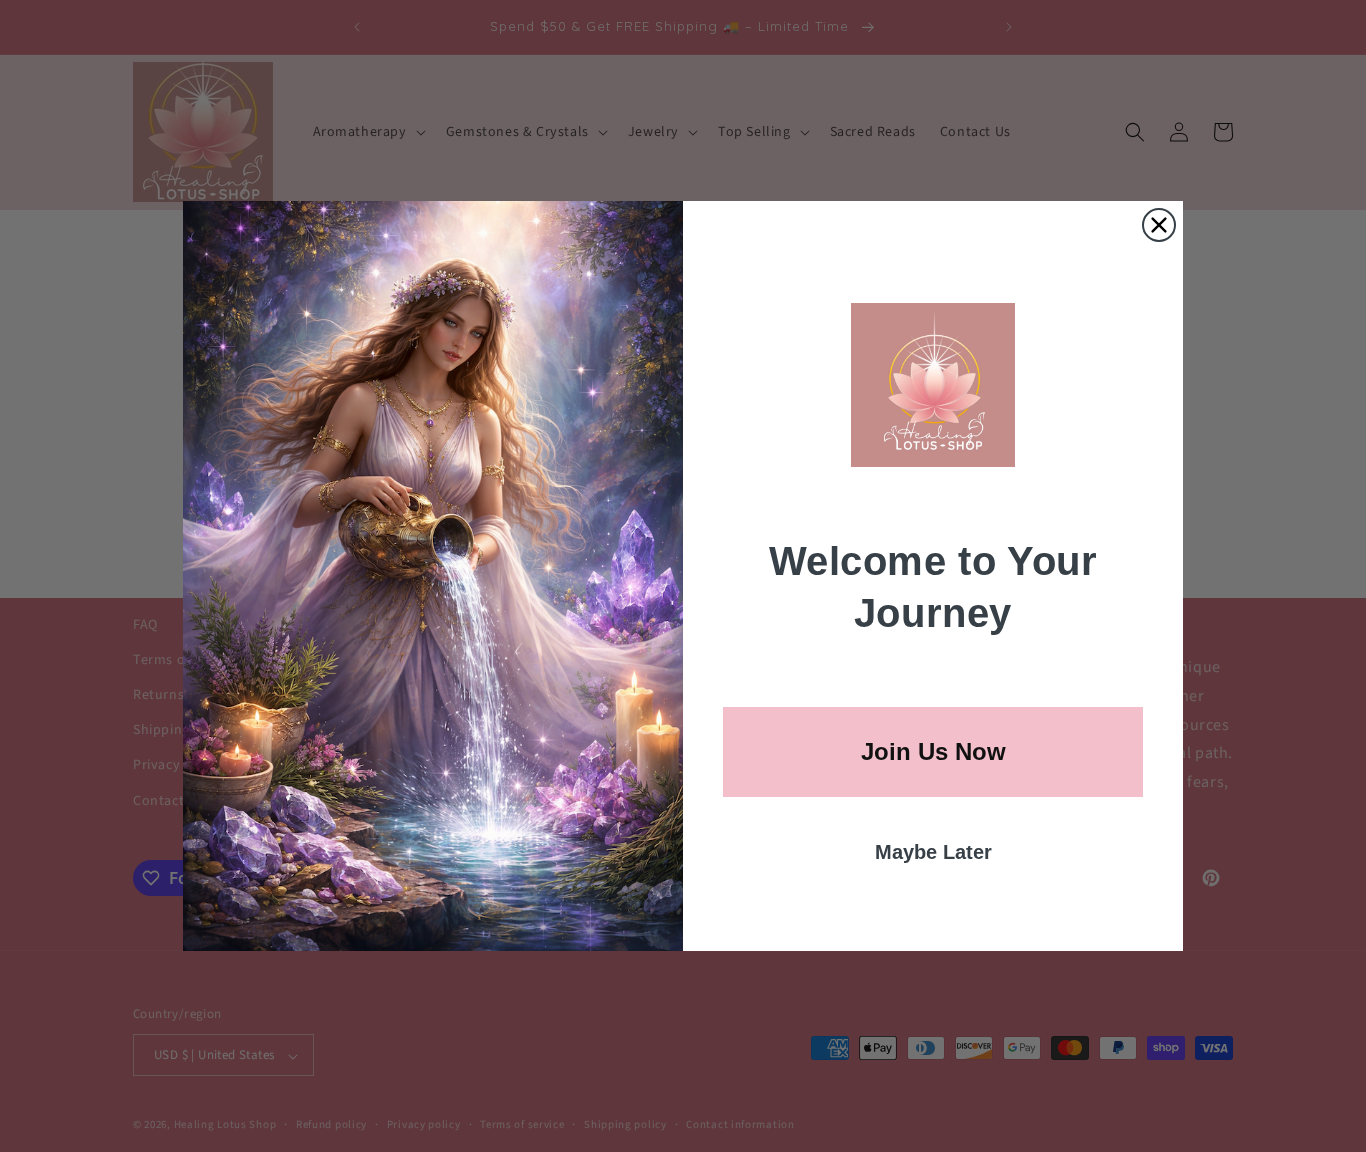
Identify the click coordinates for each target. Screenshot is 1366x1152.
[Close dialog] (1159, 225)
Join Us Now (933, 751)
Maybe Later (933, 852)
